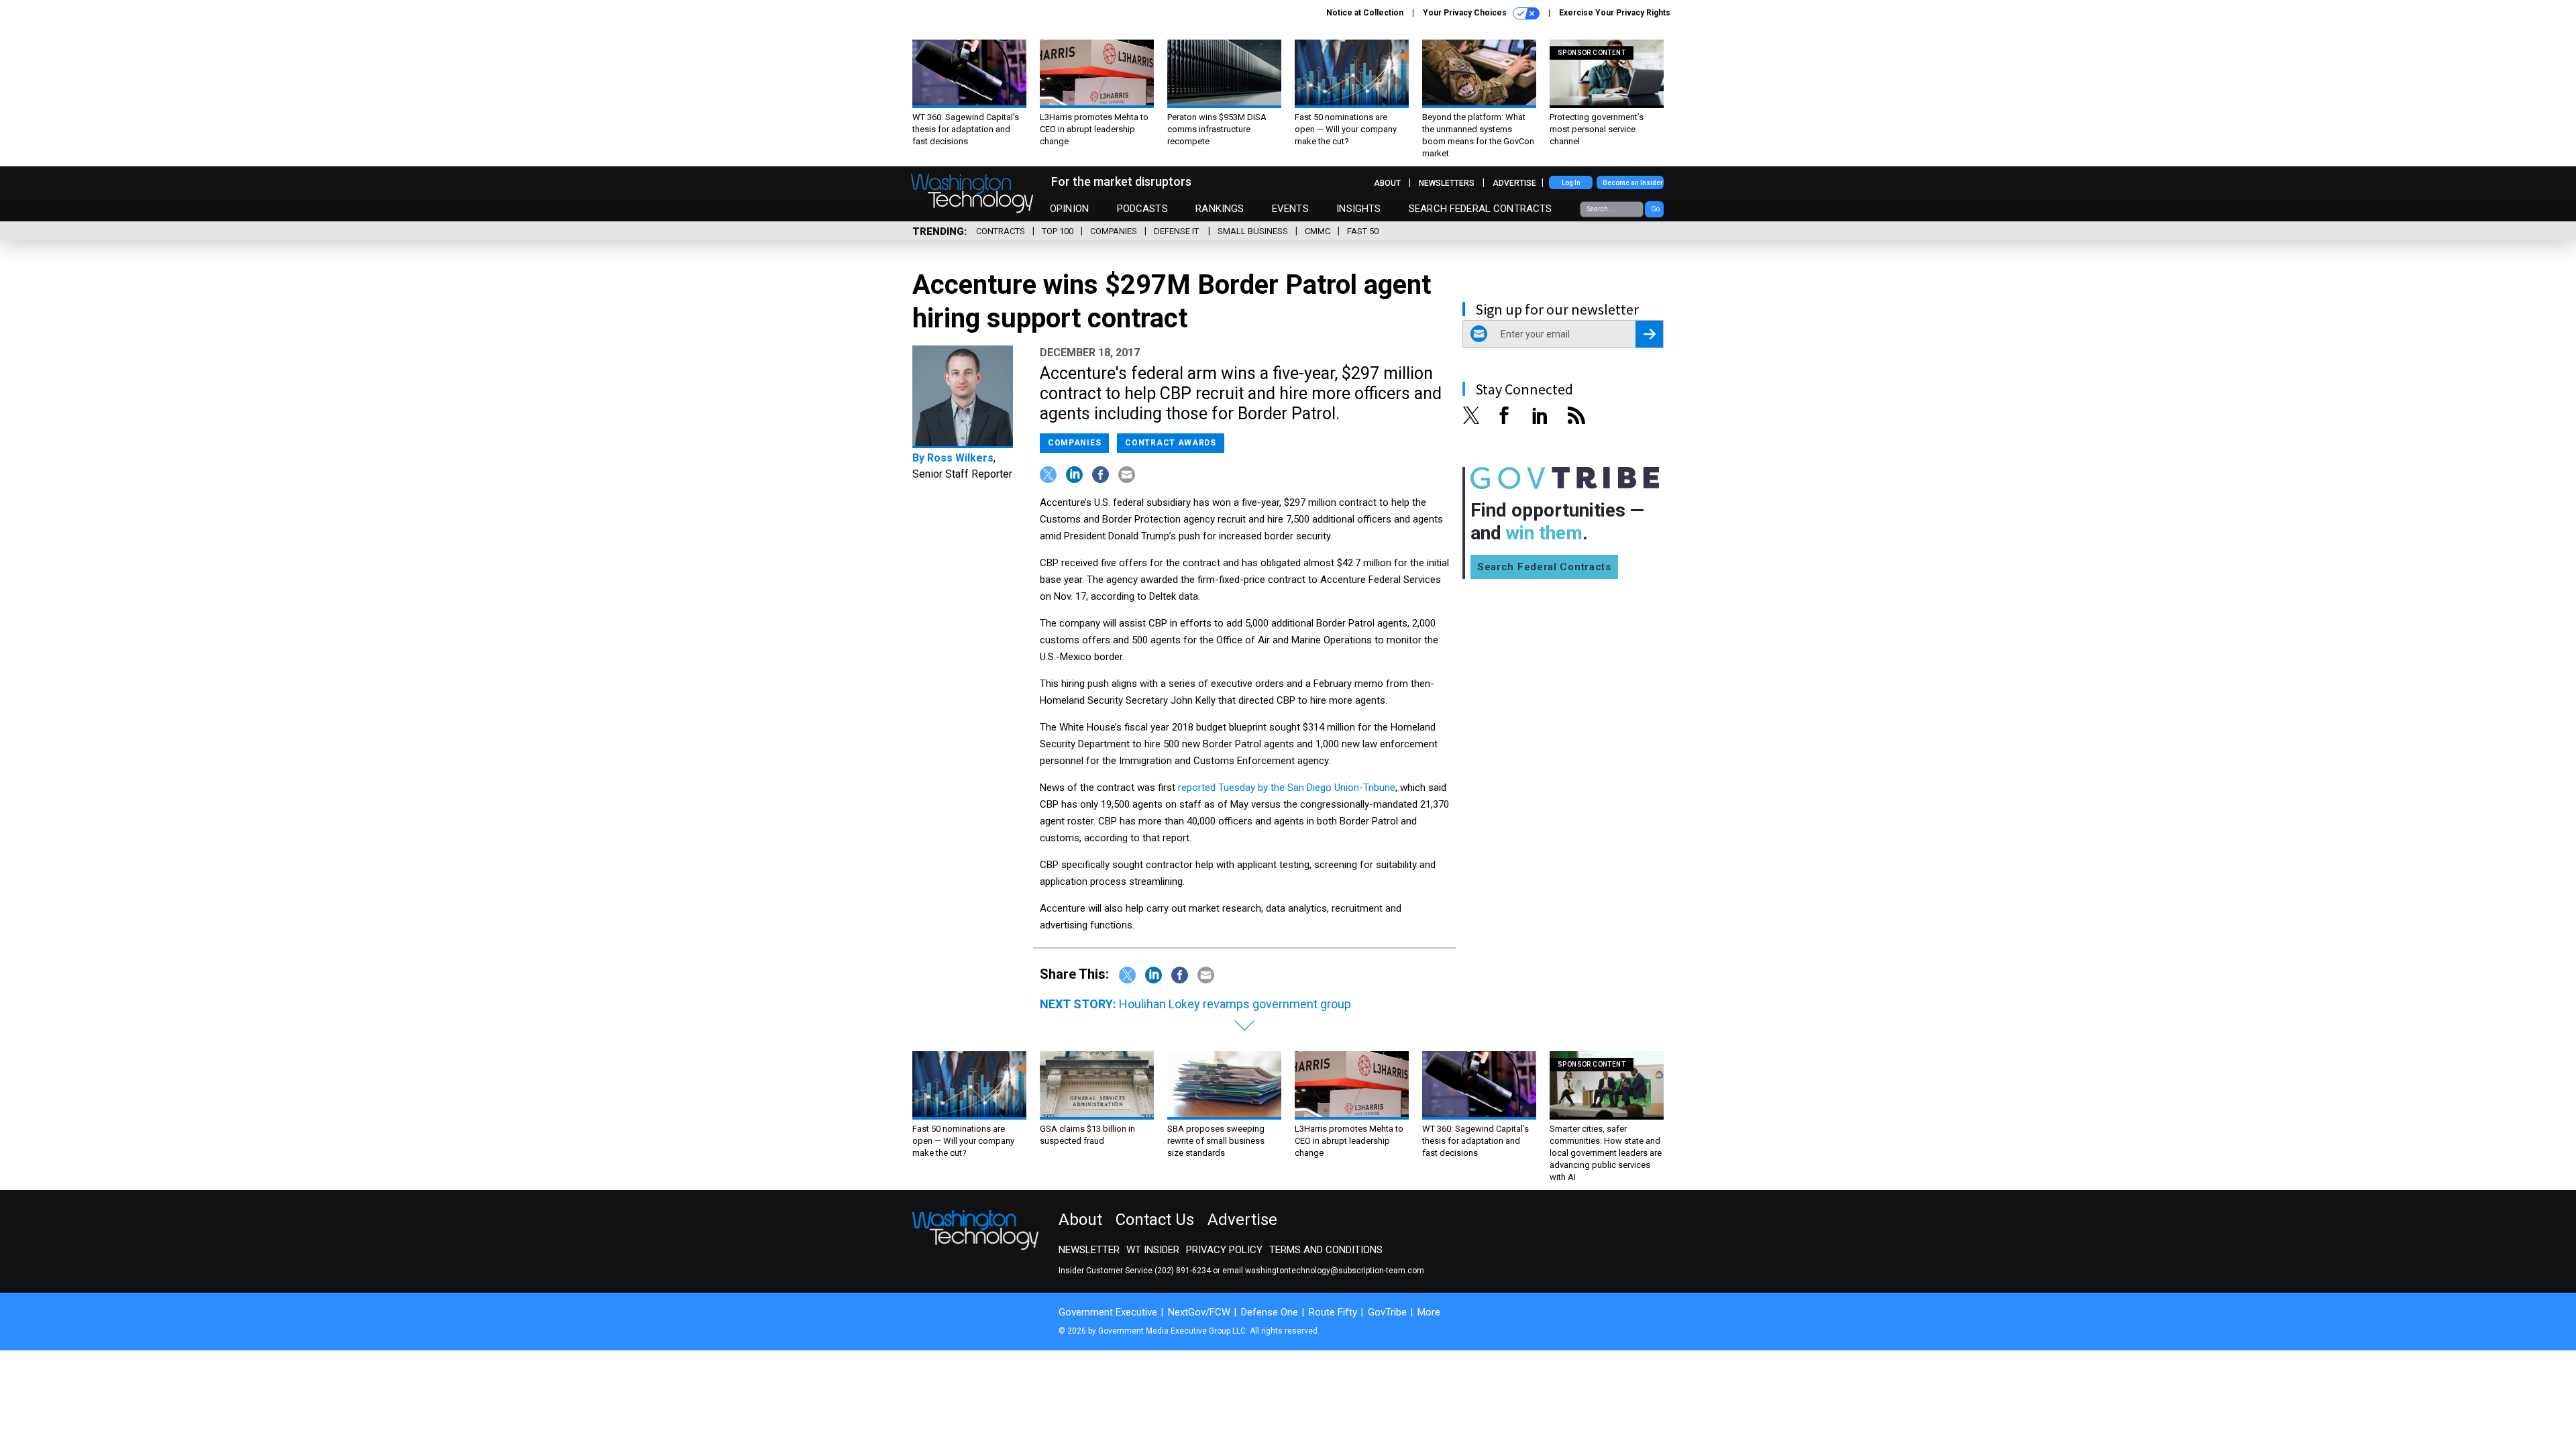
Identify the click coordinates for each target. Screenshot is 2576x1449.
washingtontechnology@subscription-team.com (1335, 1271)
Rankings (1220, 209)
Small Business (1253, 231)
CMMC (1318, 231)
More (1429, 1312)
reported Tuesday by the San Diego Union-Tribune (1287, 788)
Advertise (1514, 183)
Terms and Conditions (1326, 1250)
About (1387, 183)
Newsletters (1447, 183)
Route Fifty (1333, 1312)
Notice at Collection (1365, 13)
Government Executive (1108, 1312)
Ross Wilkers (960, 458)
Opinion (1069, 209)
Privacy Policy (1224, 1250)
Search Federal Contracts (1481, 209)
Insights (1358, 209)
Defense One (1270, 1312)
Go (1655, 209)
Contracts (1001, 231)
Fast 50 (1363, 231)
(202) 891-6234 (1183, 1271)
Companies (1114, 231)
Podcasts (1142, 209)
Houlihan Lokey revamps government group (1235, 1004)
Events (1290, 209)
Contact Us (1155, 1220)
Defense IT (1177, 231)
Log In (1571, 183)
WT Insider (1153, 1250)
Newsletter (1089, 1250)
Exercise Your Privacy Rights (1615, 13)
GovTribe (1387, 1312)
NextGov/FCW (1199, 1312)
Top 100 (1058, 231)
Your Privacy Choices (1466, 13)
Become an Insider (1633, 183)
